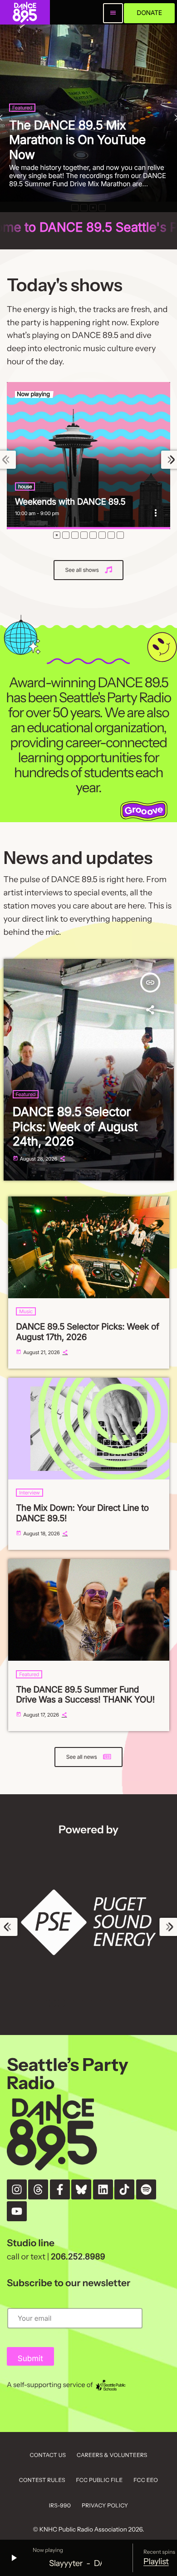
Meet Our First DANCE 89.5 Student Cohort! (92, 147)
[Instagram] (17, 2189)
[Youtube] (17, 2211)
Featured (29, 122)
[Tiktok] (124, 2189)
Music (26, 1311)
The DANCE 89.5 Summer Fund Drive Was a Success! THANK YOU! (85, 1695)
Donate (149, 13)
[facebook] (60, 2189)
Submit (30, 2359)
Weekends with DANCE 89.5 (70, 502)
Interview (29, 1493)
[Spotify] (146, 2189)
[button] (75, 208)
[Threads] (38, 2189)
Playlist (156, 2561)
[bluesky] (81, 2189)
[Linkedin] (103, 2189)
